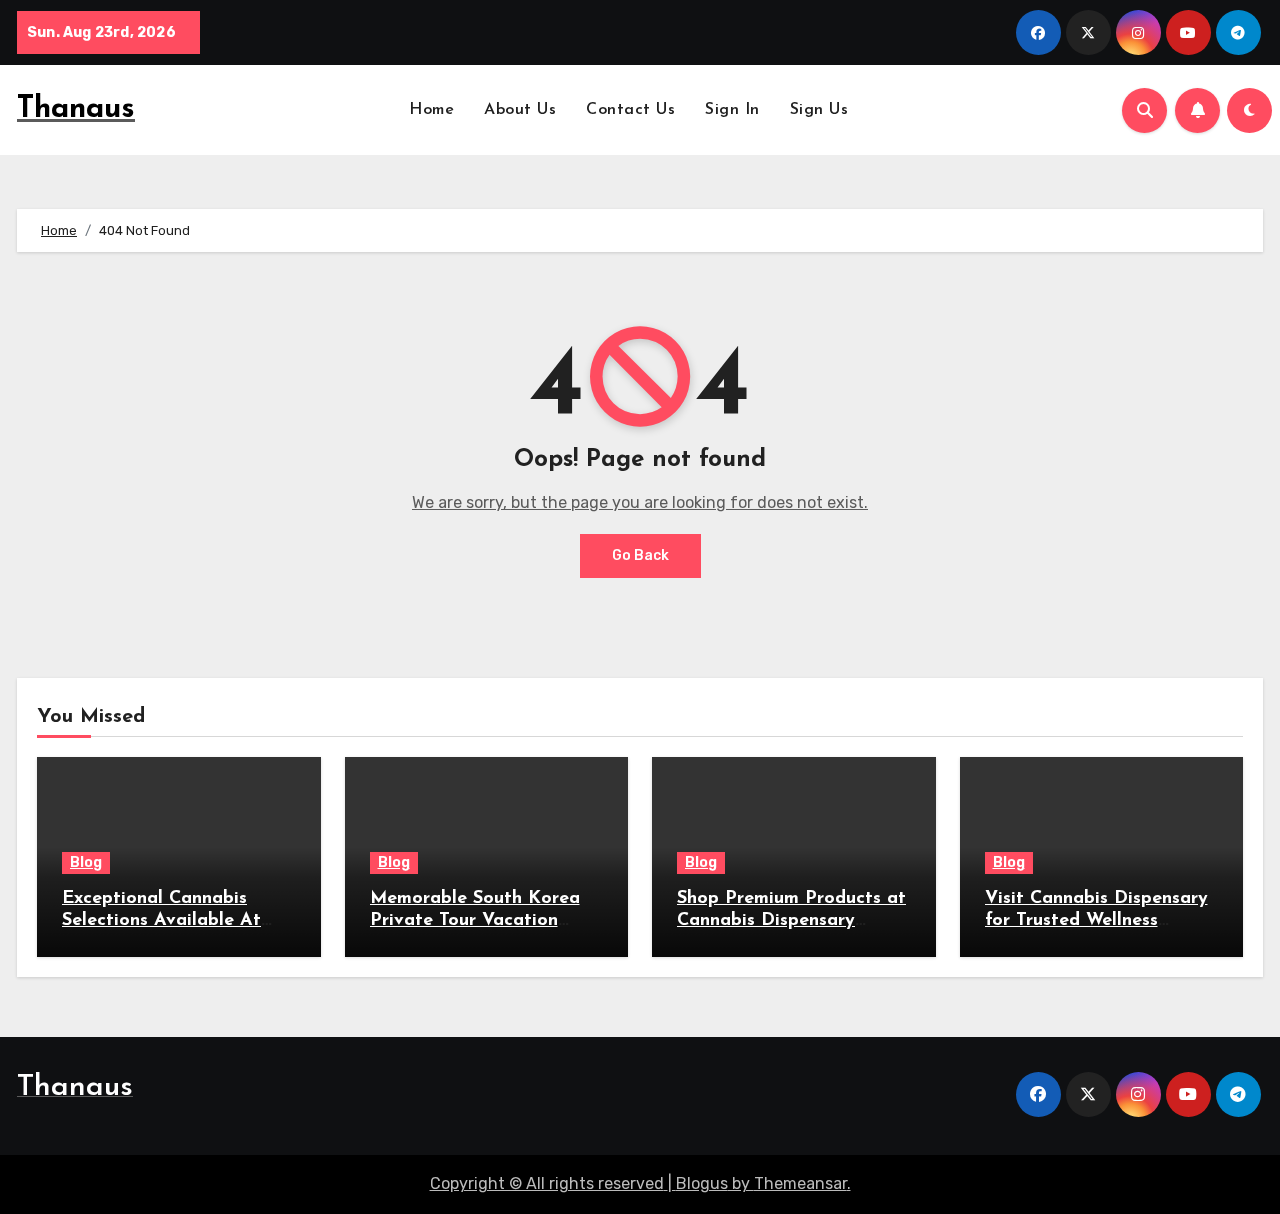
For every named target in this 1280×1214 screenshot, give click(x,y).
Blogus (702, 1183)
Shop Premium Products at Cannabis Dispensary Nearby (791, 920)
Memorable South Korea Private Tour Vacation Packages (475, 920)
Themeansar (800, 1183)
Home (431, 110)
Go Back (640, 555)
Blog (86, 862)
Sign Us (819, 110)
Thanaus (76, 109)
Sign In (732, 110)
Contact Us (630, 110)
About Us (520, 110)
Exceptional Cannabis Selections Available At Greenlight (161, 920)
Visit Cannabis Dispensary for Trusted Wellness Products (1096, 920)
